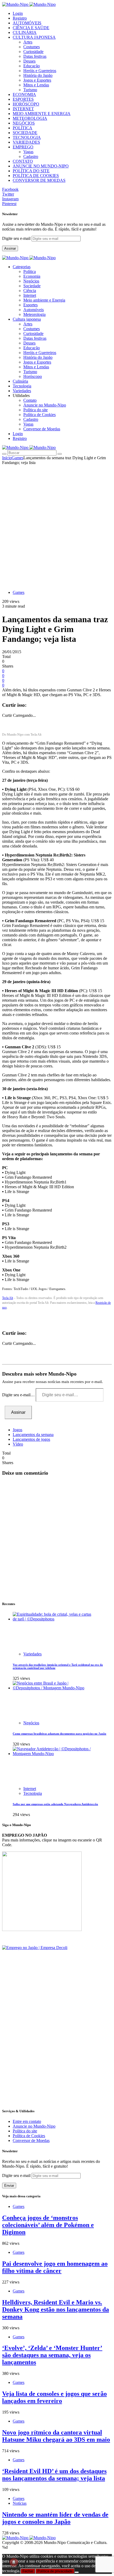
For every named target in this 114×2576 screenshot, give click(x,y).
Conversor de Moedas (42, 429)
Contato (30, 400)
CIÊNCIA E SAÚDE (31, 28)
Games (17, 458)
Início (7, 458)
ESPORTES (23, 99)
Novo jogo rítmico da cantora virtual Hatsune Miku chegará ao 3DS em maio (56, 2436)
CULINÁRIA (25, 32)
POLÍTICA (23, 128)
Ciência (30, 291)
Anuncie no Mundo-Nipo (45, 405)
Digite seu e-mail (17, 238)
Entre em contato (27, 2121)
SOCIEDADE (25, 133)
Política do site (36, 410)
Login (18, 13)
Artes (28, 42)
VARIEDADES (26, 142)
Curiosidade (33, 52)
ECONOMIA (24, 94)
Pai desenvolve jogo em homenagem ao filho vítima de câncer (55, 2267)
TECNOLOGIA (27, 137)
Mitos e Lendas (36, 85)
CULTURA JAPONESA (34, 37)
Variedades (32, 1654)
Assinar (10, 248)
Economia (32, 276)
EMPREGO (23, 147)
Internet (30, 295)
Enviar (9, 2186)
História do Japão (38, 75)
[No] (77, 2572)
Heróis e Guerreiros (40, 71)
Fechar (28, 2571)
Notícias (20, 2503)
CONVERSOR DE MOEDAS (39, 180)
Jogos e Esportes (37, 80)
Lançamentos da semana (33, 1435)
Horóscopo (33, 376)
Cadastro (31, 156)
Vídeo (18, 1444)
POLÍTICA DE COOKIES (36, 176)
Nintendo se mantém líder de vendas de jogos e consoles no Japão (55, 2518)
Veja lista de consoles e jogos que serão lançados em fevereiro (54, 2397)
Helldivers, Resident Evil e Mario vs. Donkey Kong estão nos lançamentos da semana (56, 2309)
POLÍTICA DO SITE (31, 171)
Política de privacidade (55, 2571)
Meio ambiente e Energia (44, 300)
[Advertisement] (57, 525)
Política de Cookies (40, 415)
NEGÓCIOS (24, 123)
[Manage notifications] (14, 2562)
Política (30, 271)
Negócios (31, 281)
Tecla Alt (8, 1298)
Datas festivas (35, 56)
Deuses (29, 61)
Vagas (28, 152)
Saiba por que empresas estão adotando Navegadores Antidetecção (55, 1804)
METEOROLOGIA (30, 118)
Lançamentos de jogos (31, 1439)
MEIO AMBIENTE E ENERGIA (42, 114)
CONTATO (23, 161)
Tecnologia (33, 1793)
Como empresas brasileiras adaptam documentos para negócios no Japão (60, 1734)
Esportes (30, 305)
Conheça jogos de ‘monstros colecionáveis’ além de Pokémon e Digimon (48, 2225)
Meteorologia (34, 314)
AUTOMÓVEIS (27, 23)
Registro (20, 18)
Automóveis (34, 310)
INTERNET (23, 109)
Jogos (17, 1430)
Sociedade (32, 286)
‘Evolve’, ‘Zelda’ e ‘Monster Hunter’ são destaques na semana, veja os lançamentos (52, 2355)
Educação (32, 66)
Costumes (32, 47)
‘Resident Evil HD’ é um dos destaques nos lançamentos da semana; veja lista (54, 2475)
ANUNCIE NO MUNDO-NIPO (41, 166)
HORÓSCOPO (26, 104)
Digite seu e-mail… (19, 1395)
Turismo (30, 90)
